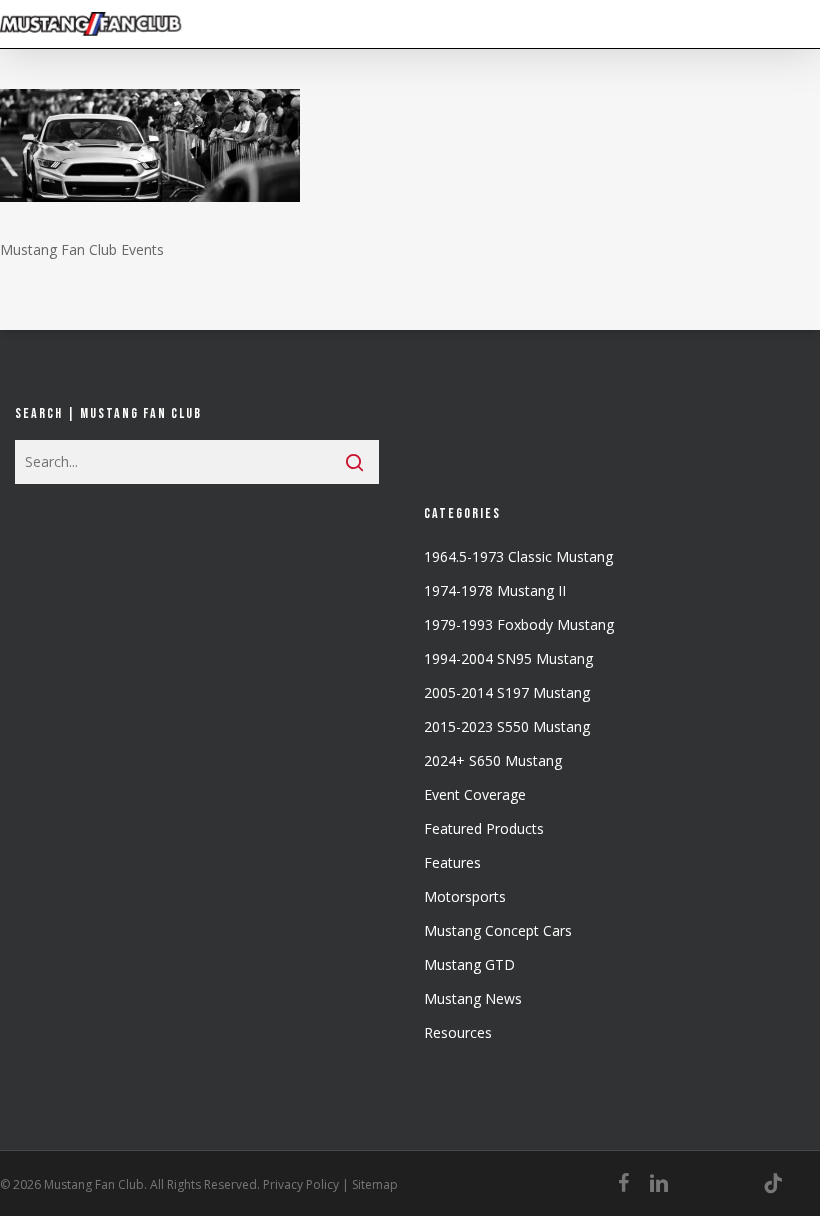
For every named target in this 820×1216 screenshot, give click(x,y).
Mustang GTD (469, 964)
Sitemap (375, 1184)
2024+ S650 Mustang (493, 760)
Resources (458, 1032)
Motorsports (465, 896)
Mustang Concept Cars (498, 930)
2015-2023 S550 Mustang (507, 726)
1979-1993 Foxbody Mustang (519, 624)
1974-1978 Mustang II (495, 590)
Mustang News (473, 998)
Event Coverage (475, 794)
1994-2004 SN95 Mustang (508, 658)
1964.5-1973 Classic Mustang (518, 556)
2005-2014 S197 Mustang (507, 692)
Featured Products (484, 828)
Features (452, 862)
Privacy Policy (301, 1184)
